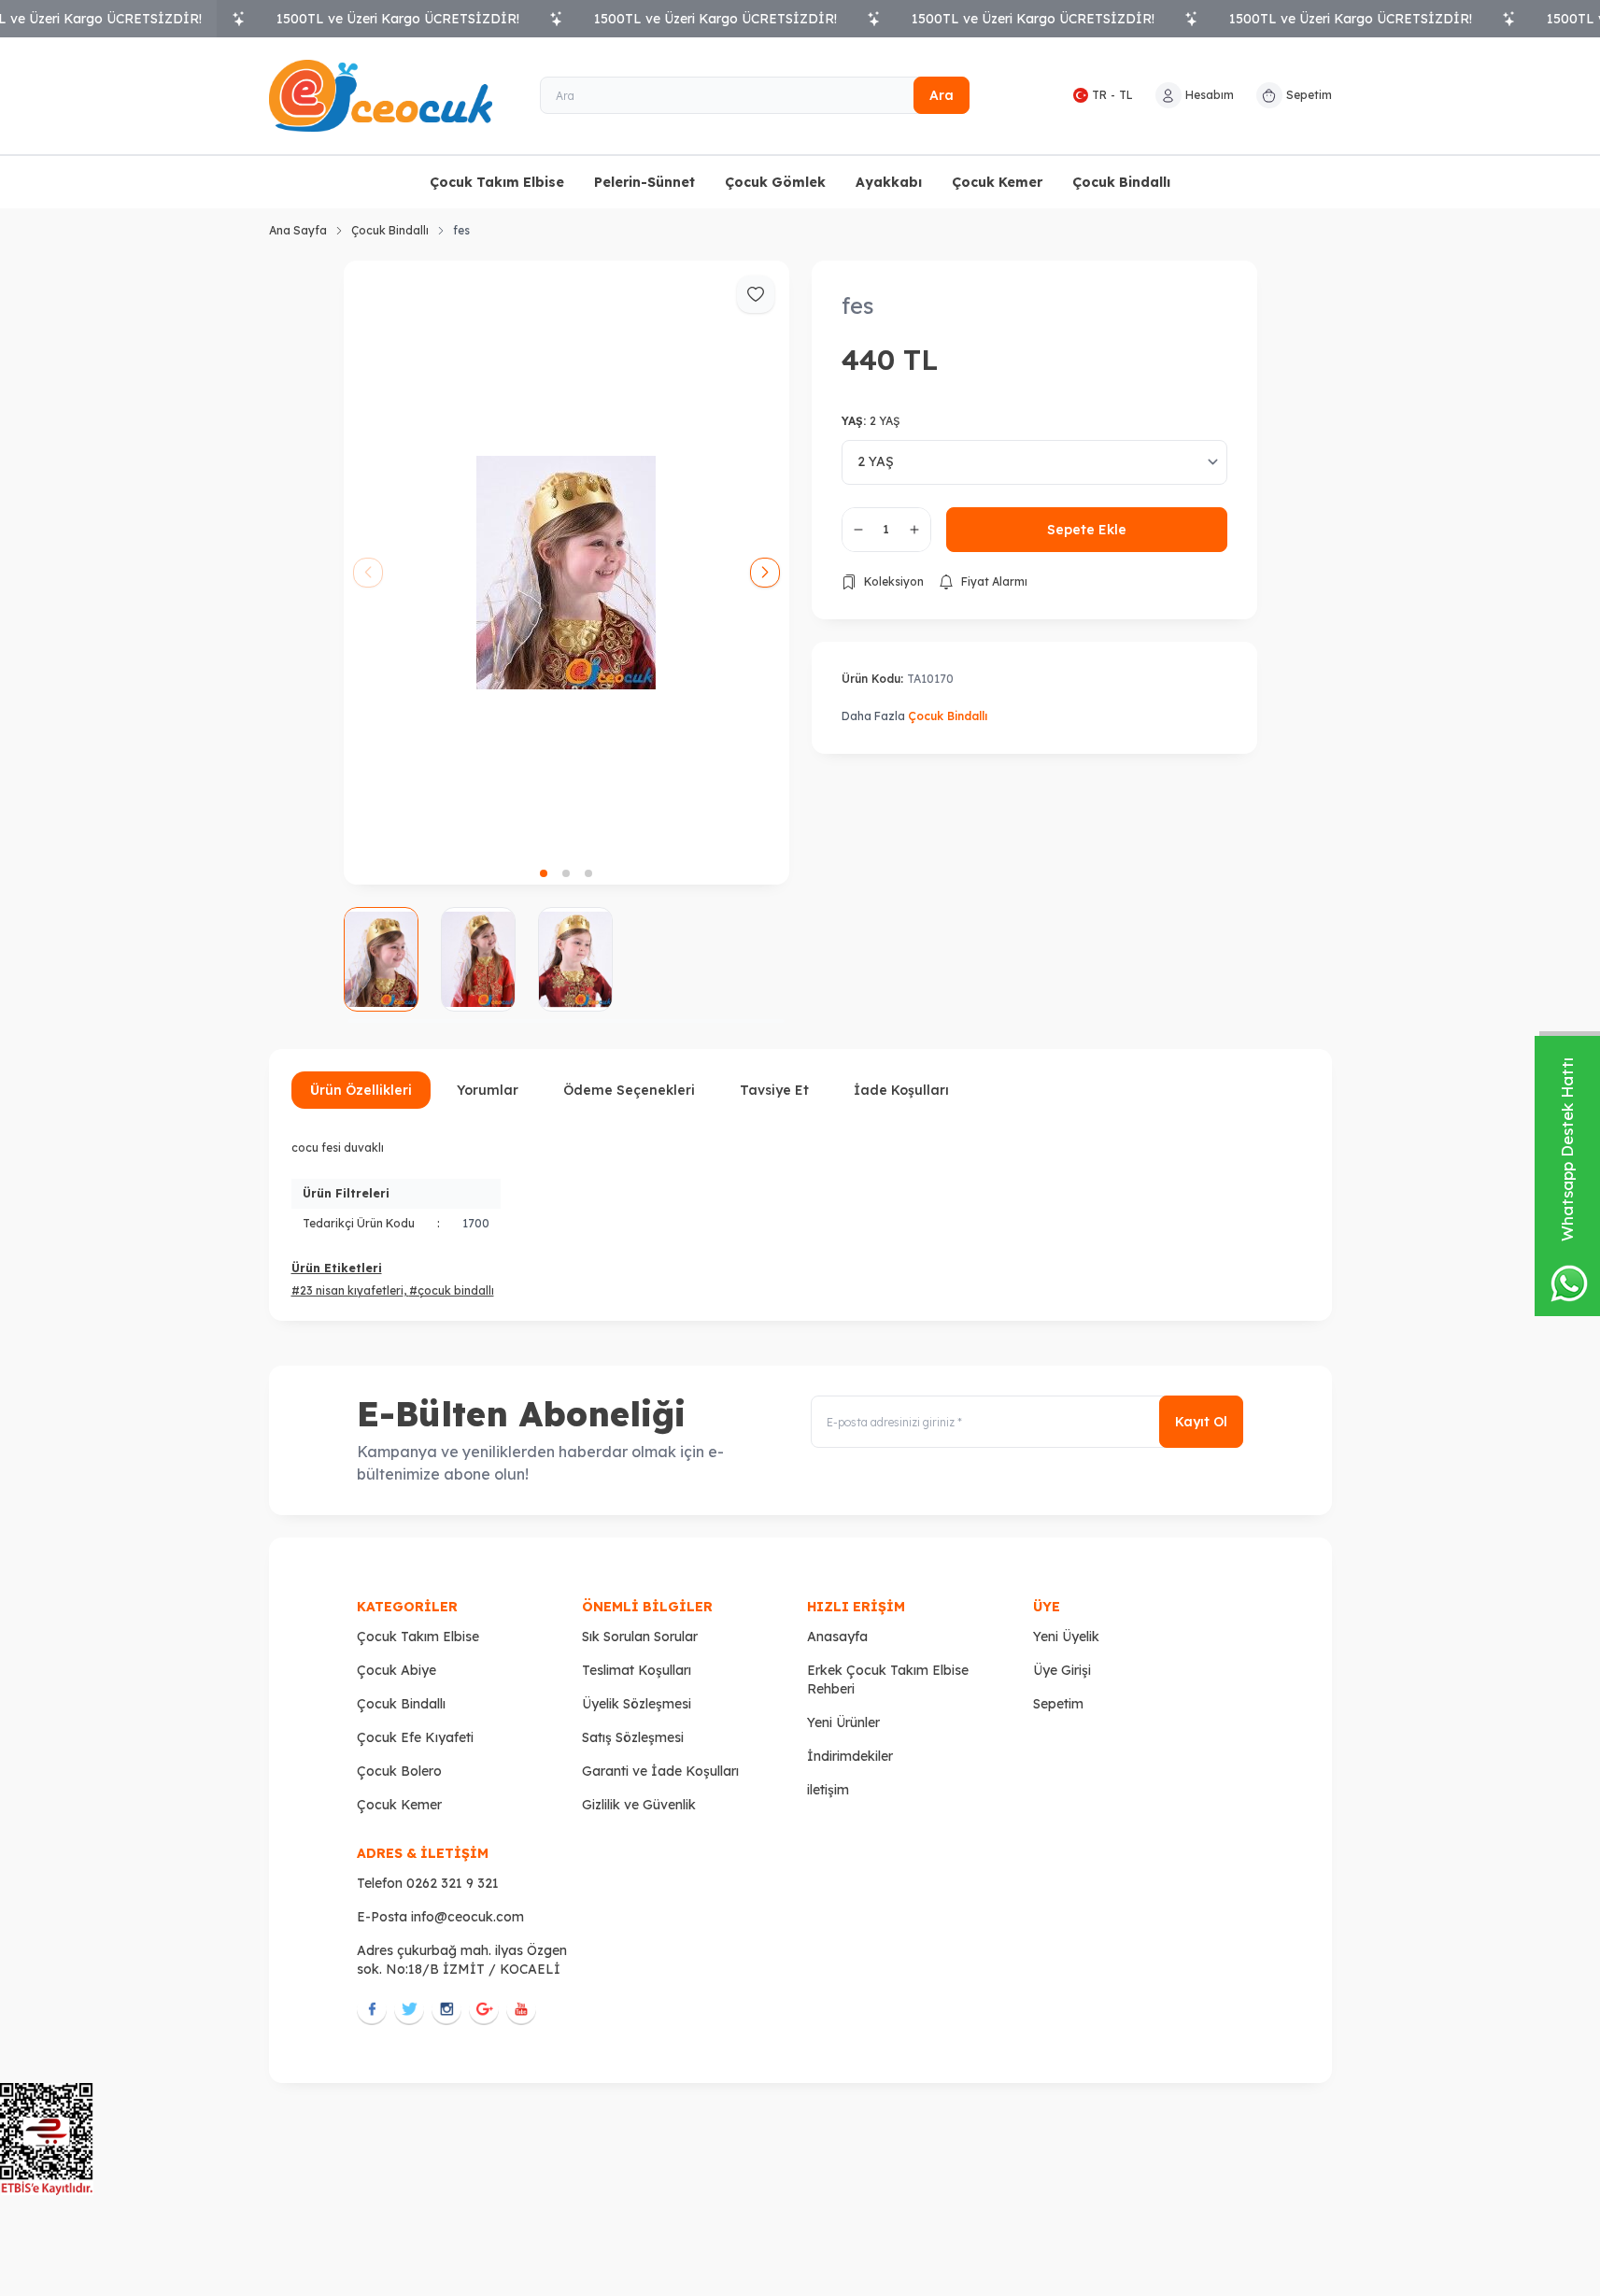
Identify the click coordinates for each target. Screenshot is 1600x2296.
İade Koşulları (901, 1090)
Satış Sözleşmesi (633, 1737)
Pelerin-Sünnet (644, 182)
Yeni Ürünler (843, 1722)
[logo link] (381, 96)
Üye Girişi (1062, 1670)
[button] (544, 873)
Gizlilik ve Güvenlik (639, 1805)
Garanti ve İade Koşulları (660, 1771)
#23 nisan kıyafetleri (347, 1290)
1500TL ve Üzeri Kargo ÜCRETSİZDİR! (398, 19)
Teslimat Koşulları (637, 1670)
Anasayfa (837, 1637)
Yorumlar (488, 1090)
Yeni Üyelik (1066, 1637)
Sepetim (1058, 1704)
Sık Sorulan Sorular (640, 1637)
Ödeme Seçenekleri (629, 1090)
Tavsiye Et (774, 1090)
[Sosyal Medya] (372, 2008)
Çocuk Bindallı (1121, 182)
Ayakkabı (889, 182)
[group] (566, 573)
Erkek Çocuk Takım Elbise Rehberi (888, 1679)
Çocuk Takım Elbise (497, 182)
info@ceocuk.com (467, 1917)
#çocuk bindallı (452, 1290)
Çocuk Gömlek (775, 182)
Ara (942, 95)
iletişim (828, 1790)
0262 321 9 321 (453, 1883)
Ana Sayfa (298, 230)
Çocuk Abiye (396, 1670)
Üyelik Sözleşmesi (637, 1704)
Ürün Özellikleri (361, 1090)
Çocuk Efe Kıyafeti (415, 1737)
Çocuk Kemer (997, 182)
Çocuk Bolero (399, 1771)
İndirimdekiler (850, 1756)
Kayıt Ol (1201, 1422)
